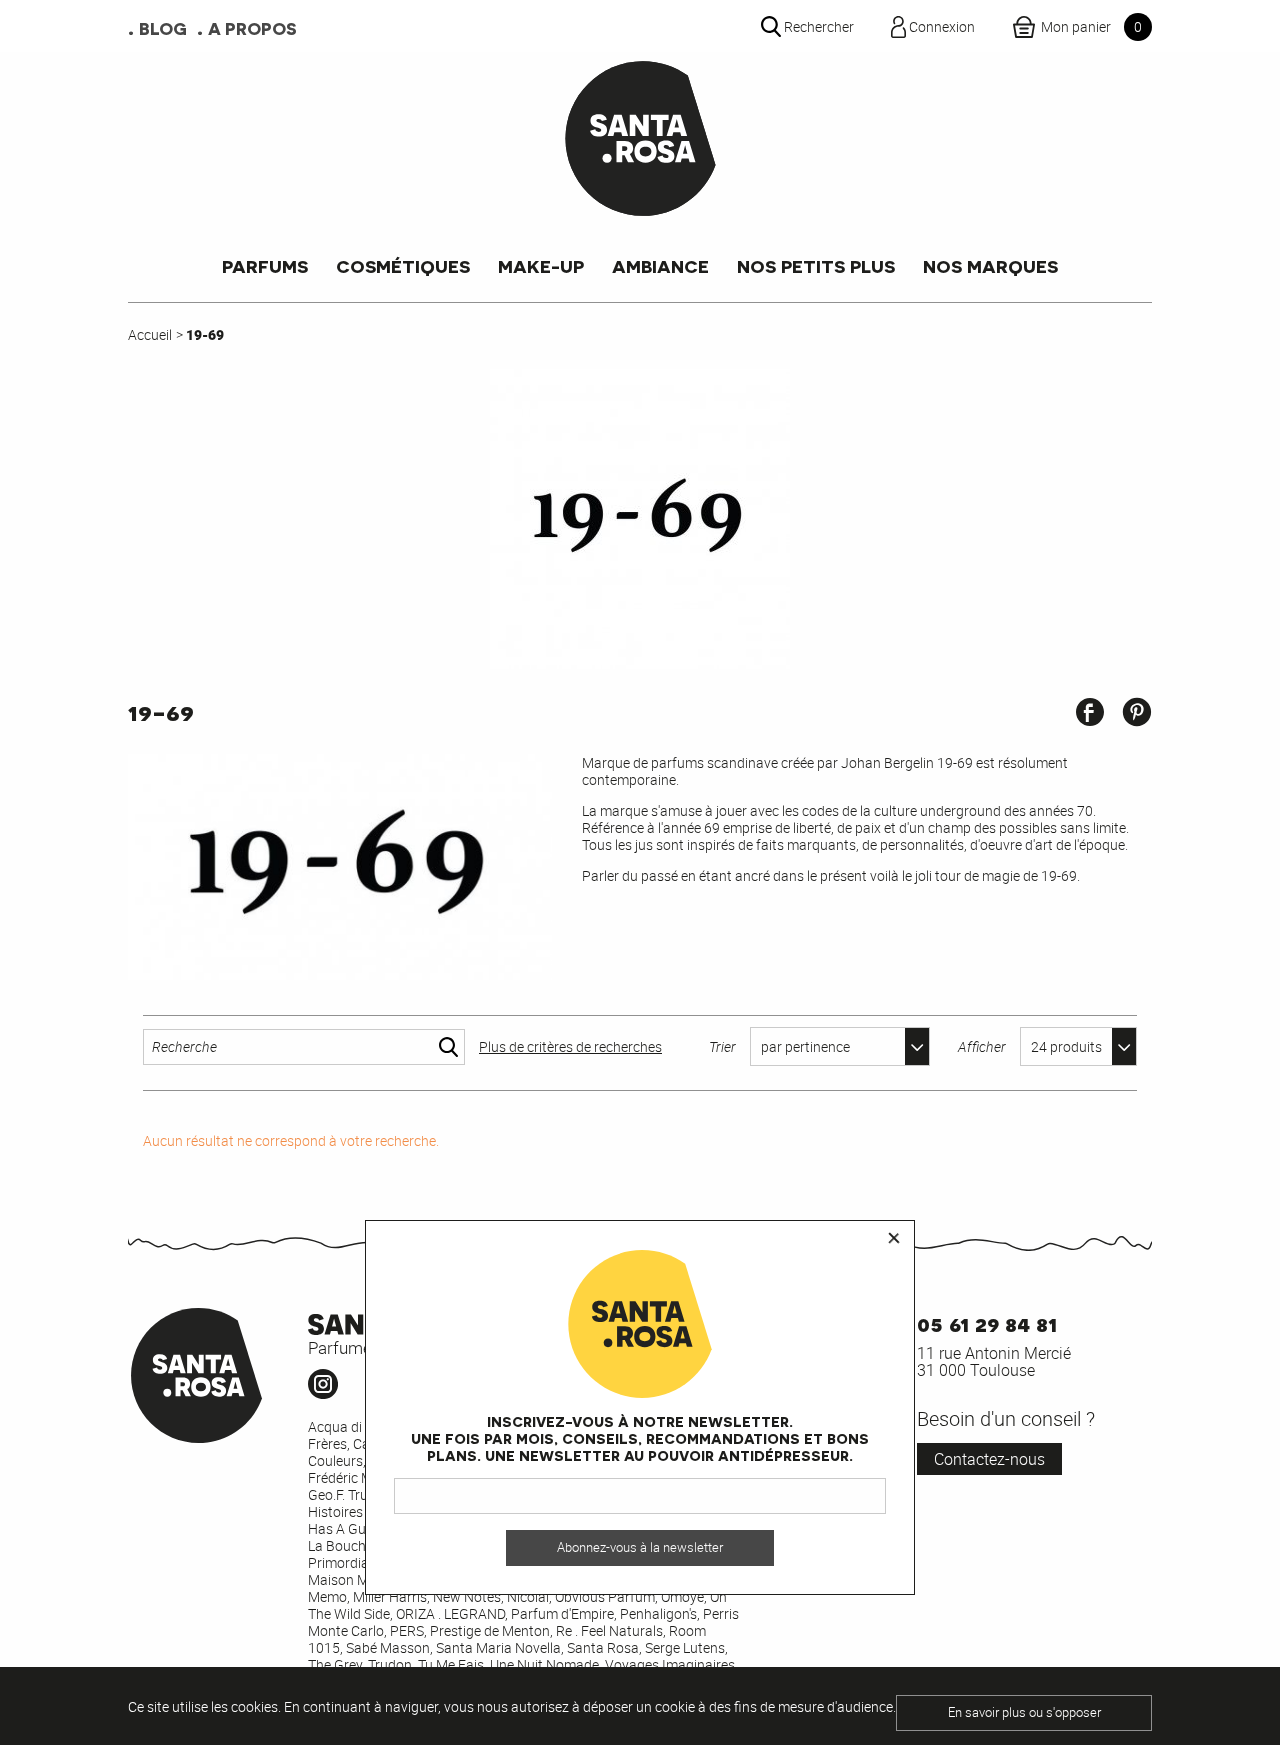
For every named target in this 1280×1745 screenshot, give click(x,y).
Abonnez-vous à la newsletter (640, 1547)
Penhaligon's (658, 1613)
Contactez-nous (989, 1459)
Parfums (265, 265)
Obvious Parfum (605, 1596)
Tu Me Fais (451, 1664)
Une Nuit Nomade (544, 1664)
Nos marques (990, 265)
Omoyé (682, 1596)
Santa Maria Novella (498, 1647)
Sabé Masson (388, 1647)
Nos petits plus (816, 265)
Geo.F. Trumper (353, 1494)
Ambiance (660, 265)
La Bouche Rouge (362, 1545)
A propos (252, 28)
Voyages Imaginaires (670, 1664)
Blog (163, 28)
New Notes (467, 1596)
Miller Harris (390, 1596)
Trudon (390, 1664)
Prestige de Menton (490, 1630)
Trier (722, 1046)
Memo (327, 1596)
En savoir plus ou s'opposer (1024, 1712)
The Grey (335, 1664)
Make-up (541, 265)
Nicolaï (528, 1596)
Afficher (982, 1046)
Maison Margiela (359, 1579)
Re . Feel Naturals (609, 1630)
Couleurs (335, 1460)
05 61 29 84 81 (987, 1322)
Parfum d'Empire (562, 1613)
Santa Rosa (603, 1647)
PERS (407, 1630)
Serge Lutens (685, 1647)
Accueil (150, 334)
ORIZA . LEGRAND (450, 1613)
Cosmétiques (403, 265)
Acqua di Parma (357, 1426)
